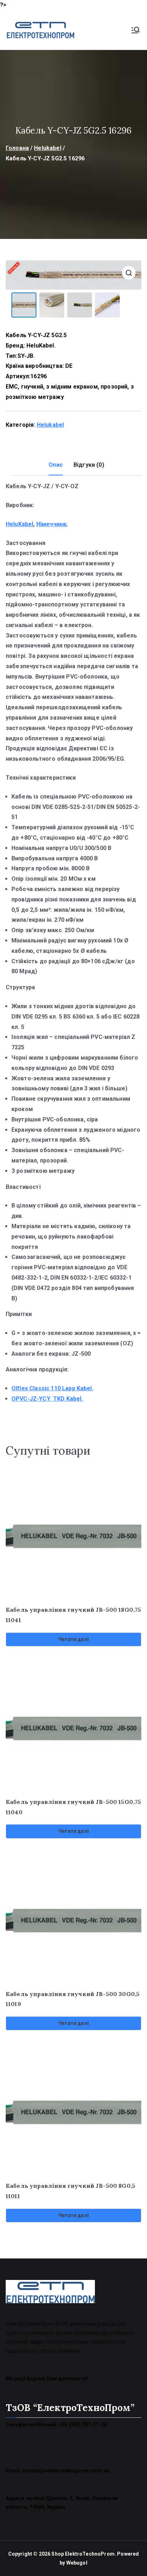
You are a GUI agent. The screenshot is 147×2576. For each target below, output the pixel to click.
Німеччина (51, 524)
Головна (17, 148)
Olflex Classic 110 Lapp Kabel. (52, 1388)
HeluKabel (19, 524)
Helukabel (47, 148)
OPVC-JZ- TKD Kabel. (47, 1399)
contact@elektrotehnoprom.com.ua (65, 2471)
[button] (129, 273)
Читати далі (73, 1639)
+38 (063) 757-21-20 (83, 2425)
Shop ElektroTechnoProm (83, 2554)
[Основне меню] (136, 30)
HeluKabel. (41, 346)
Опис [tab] (56, 465)
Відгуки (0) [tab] (89, 465)
